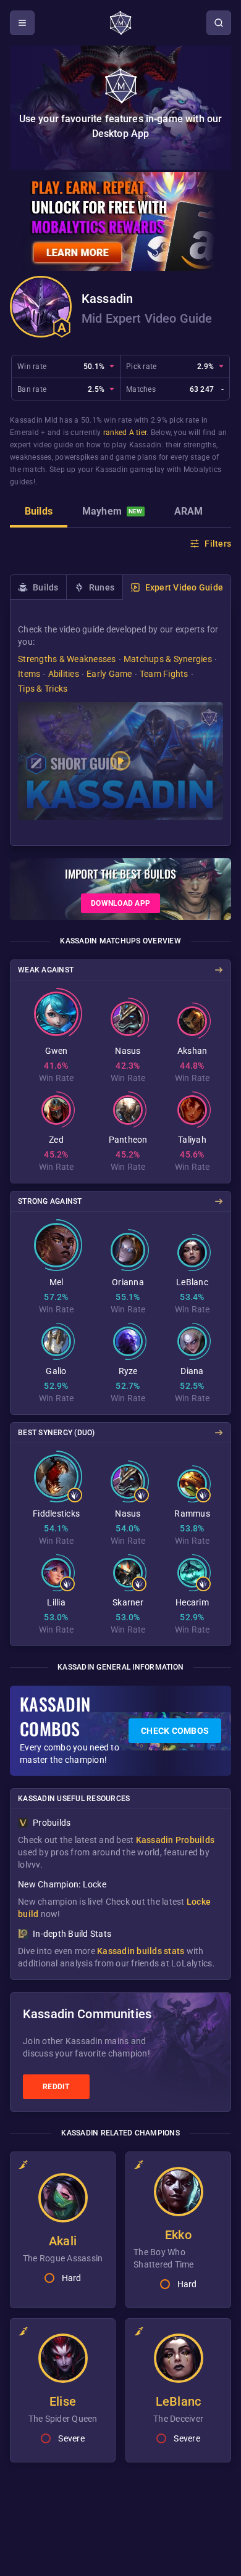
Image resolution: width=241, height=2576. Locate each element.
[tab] (39, 513)
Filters (218, 544)
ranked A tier (125, 433)
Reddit (56, 2087)
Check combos (175, 1731)
